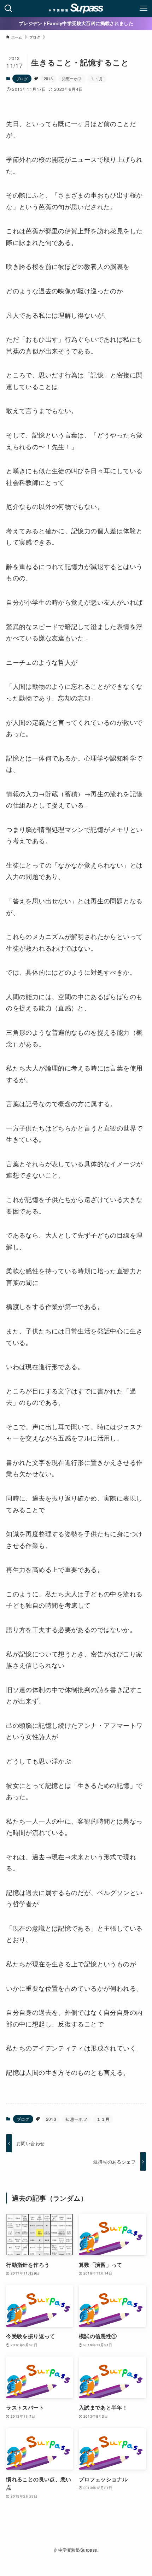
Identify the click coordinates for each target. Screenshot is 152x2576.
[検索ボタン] (8, 8)
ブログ (22, 78)
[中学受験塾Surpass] (76, 8)
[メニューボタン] (144, 8)
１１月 (97, 78)
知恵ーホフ (72, 78)
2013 (48, 78)
